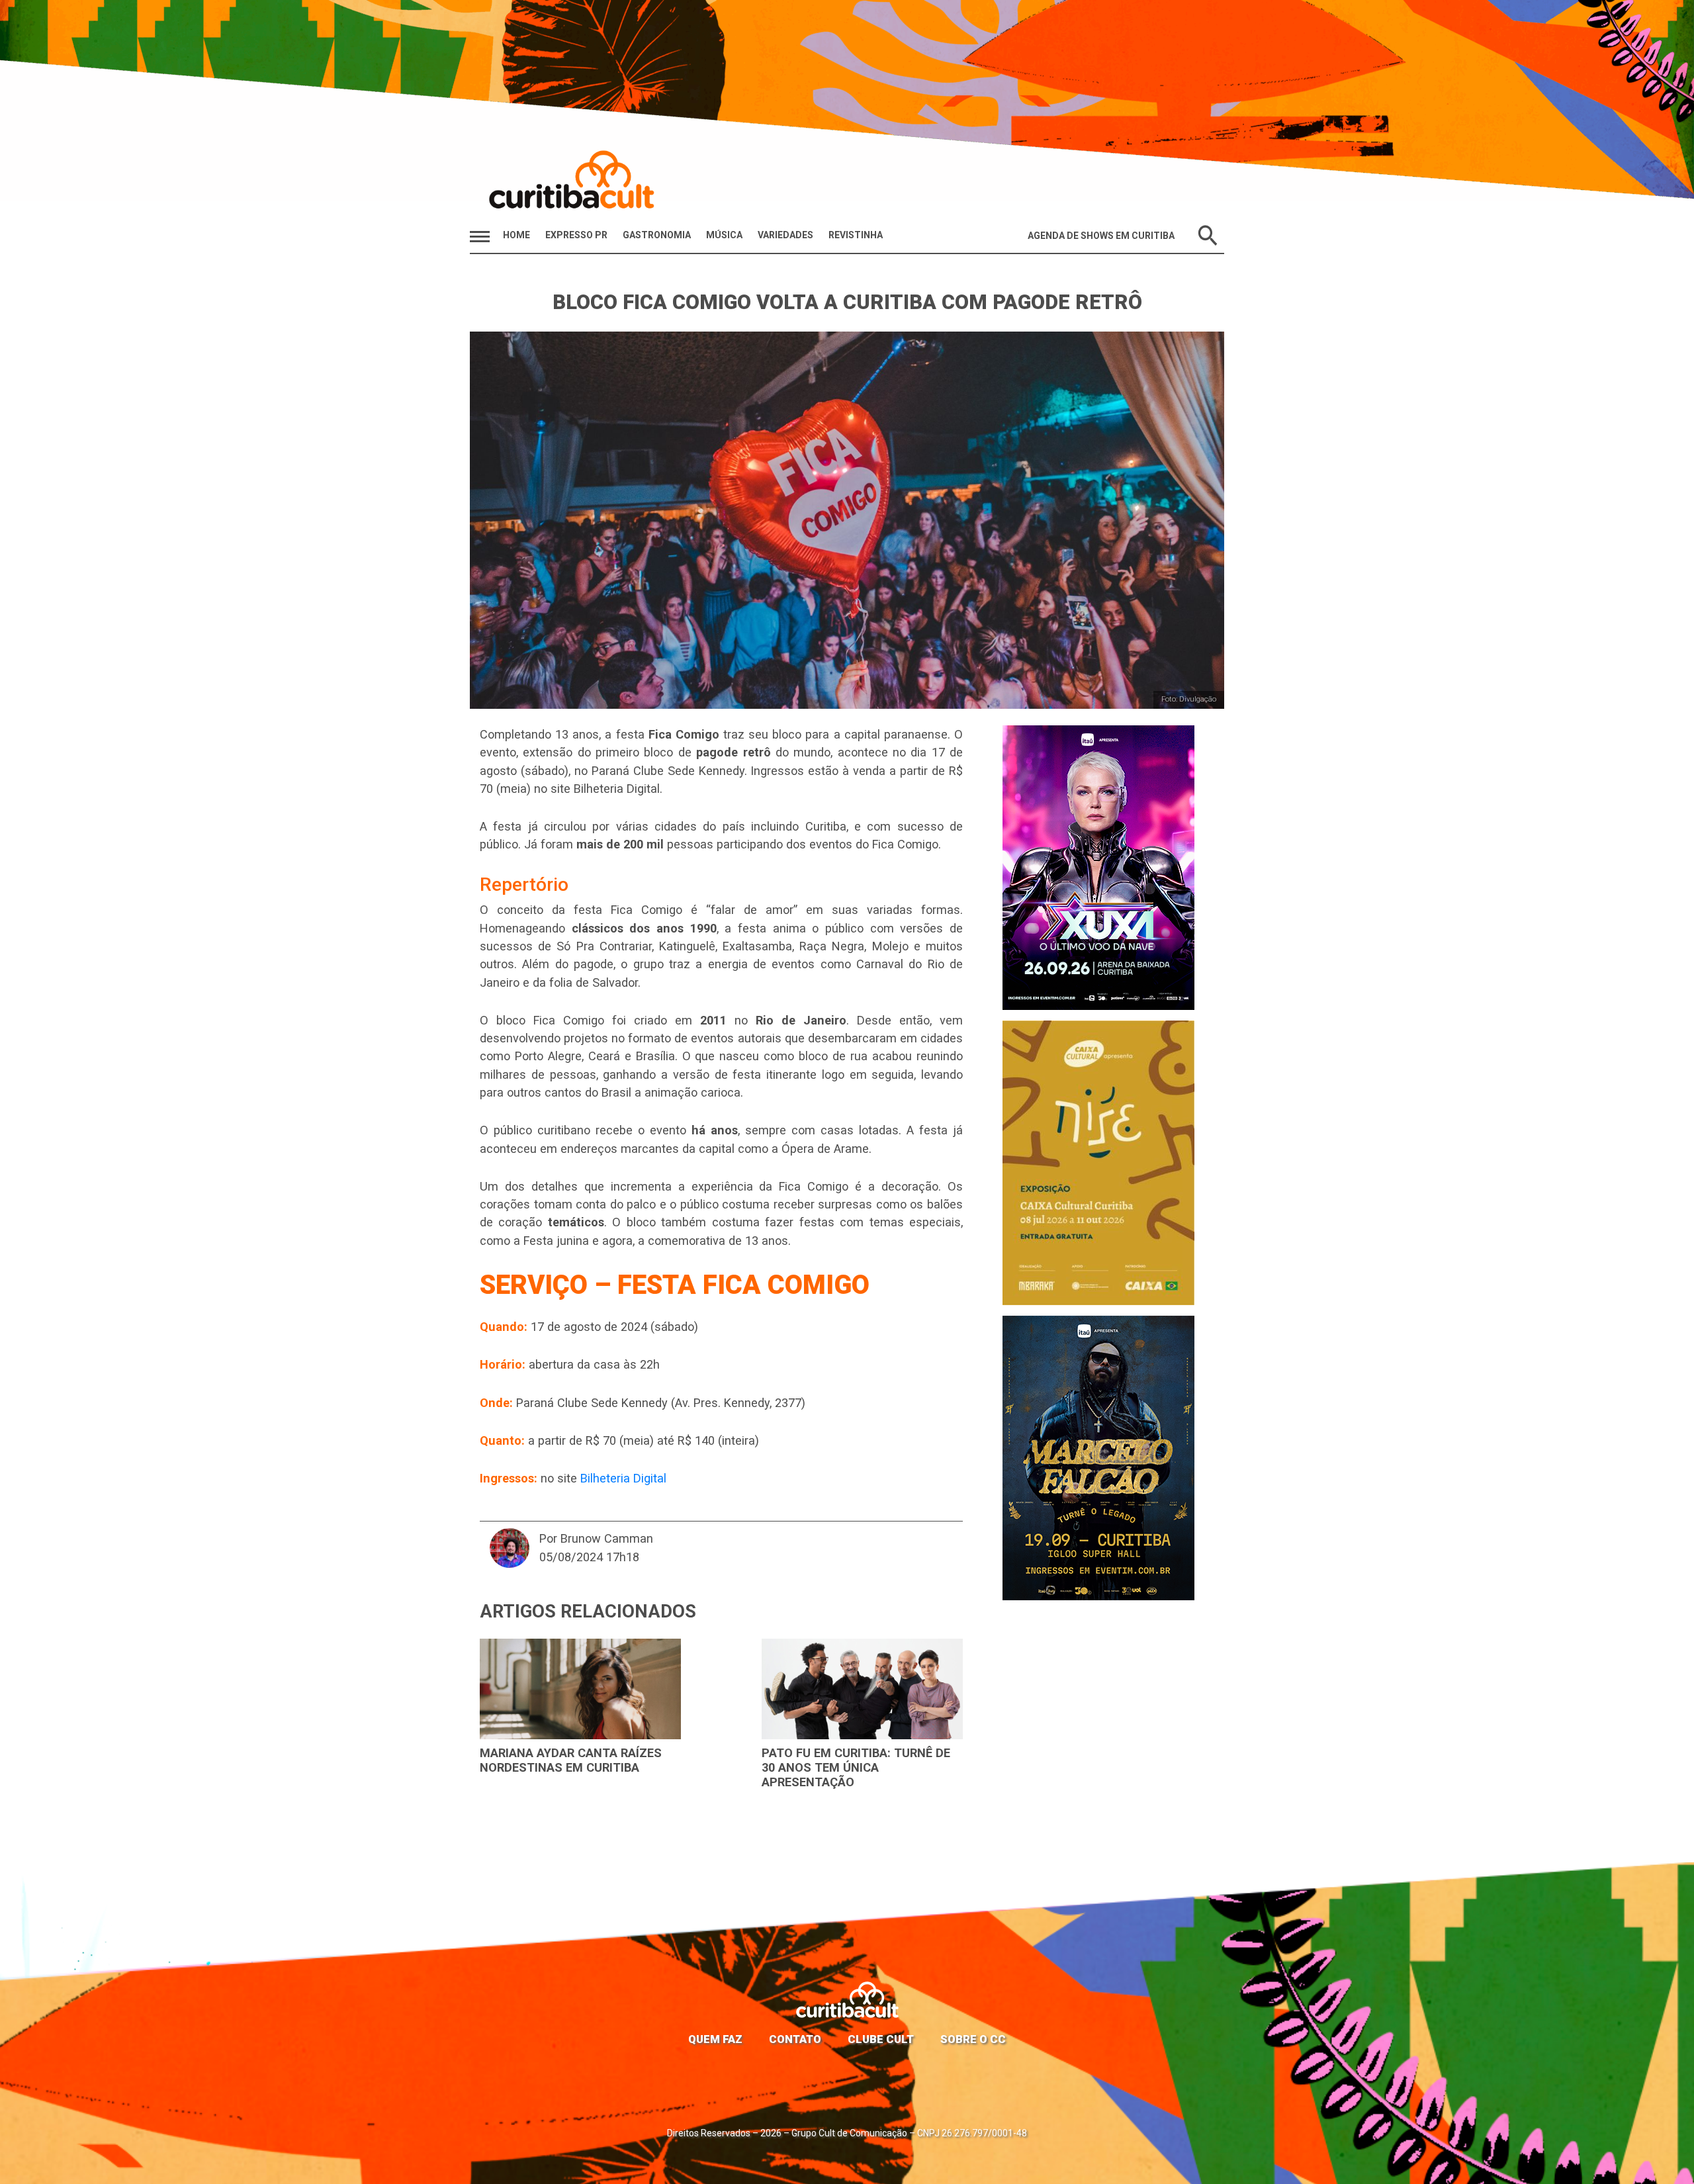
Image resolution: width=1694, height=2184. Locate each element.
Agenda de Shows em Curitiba (1101, 236)
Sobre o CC (973, 2039)
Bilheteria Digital (623, 1478)
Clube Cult (881, 2039)
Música (724, 235)
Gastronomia (657, 235)
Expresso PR (576, 235)
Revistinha (856, 235)
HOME (516, 235)
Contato (795, 2039)
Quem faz (715, 2039)
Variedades (785, 235)
